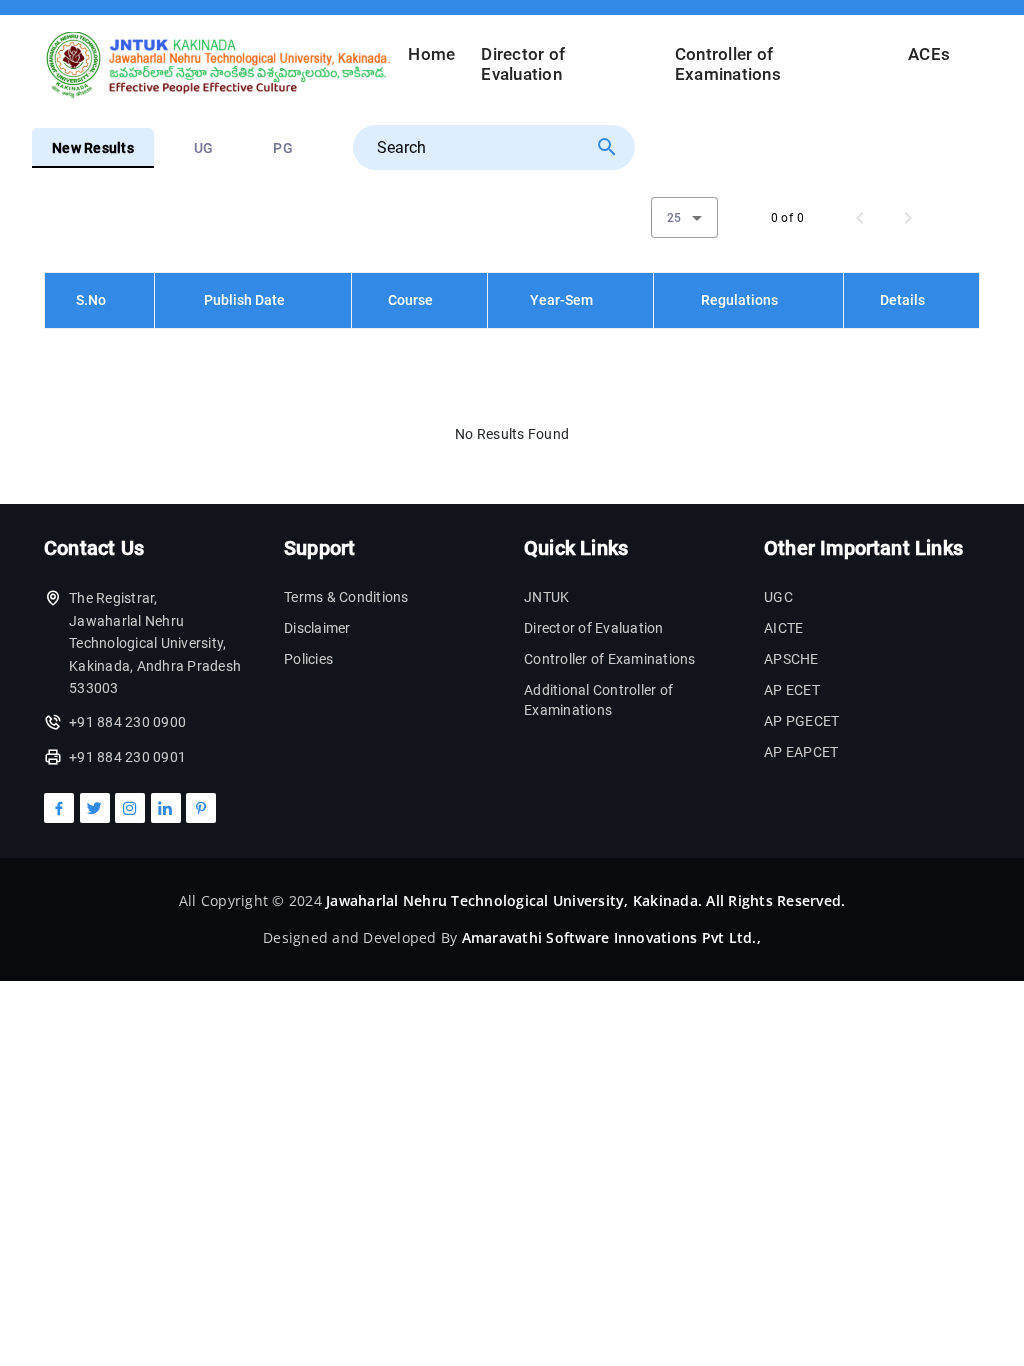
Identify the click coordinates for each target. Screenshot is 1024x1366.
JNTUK (546, 597)
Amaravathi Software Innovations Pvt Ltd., (611, 937)
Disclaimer (317, 628)
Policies (308, 659)
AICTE (783, 628)
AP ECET (792, 690)
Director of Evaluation (523, 64)
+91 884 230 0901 (127, 757)
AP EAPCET (801, 752)
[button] (99, 300)
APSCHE (791, 659)
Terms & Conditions (346, 597)
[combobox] (684, 217)
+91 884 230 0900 (127, 722)
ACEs (929, 54)
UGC (778, 597)
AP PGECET (801, 721)
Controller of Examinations (728, 64)
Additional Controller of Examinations (598, 700)
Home (431, 54)
